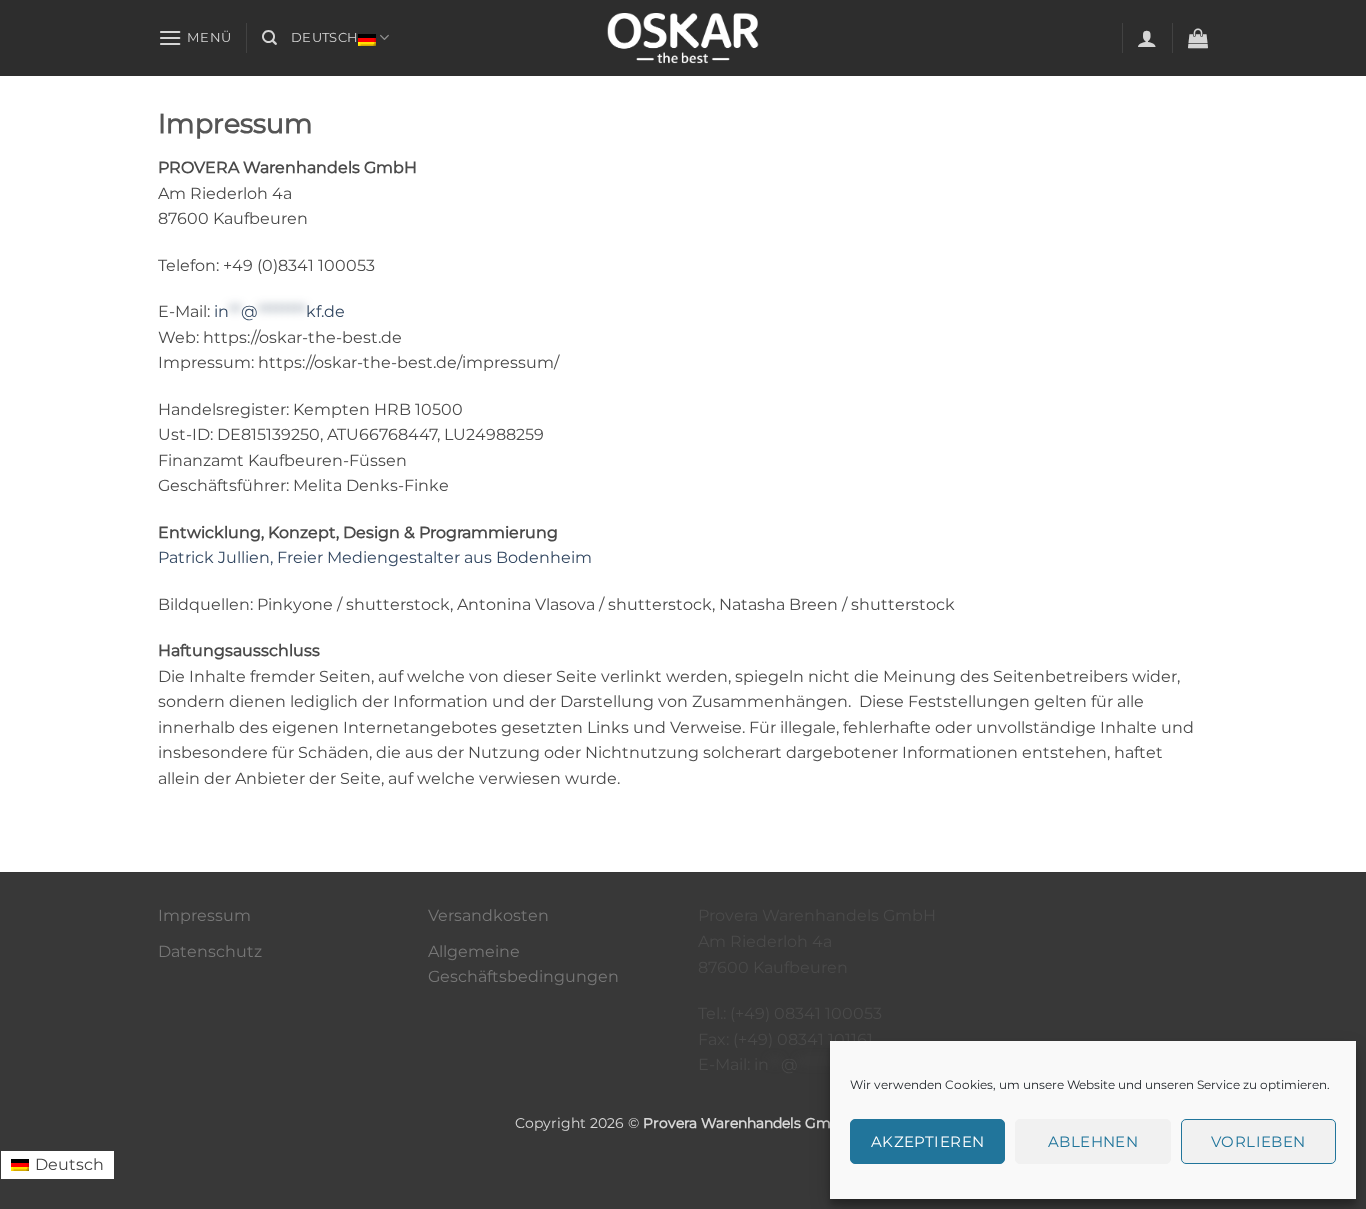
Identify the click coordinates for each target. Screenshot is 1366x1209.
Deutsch (324, 37)
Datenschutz (210, 951)
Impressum (204, 915)
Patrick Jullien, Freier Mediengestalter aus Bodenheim (375, 557)
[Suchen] (269, 38)
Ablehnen (1093, 1141)
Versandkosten (488, 915)
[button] (195, 37)
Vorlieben (1258, 1141)
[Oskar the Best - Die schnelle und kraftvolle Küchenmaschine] (683, 38)
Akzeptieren (928, 1141)
